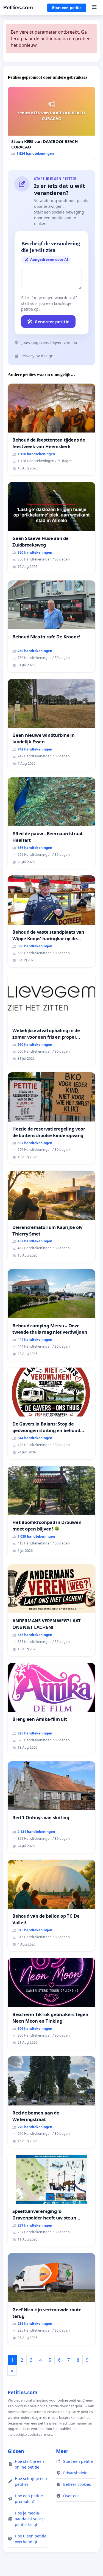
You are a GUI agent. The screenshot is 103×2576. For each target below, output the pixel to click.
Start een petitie (67, 8)
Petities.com (18, 8)
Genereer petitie (52, 322)
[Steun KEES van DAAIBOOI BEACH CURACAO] (51, 123)
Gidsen (16, 2451)
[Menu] (94, 8)
